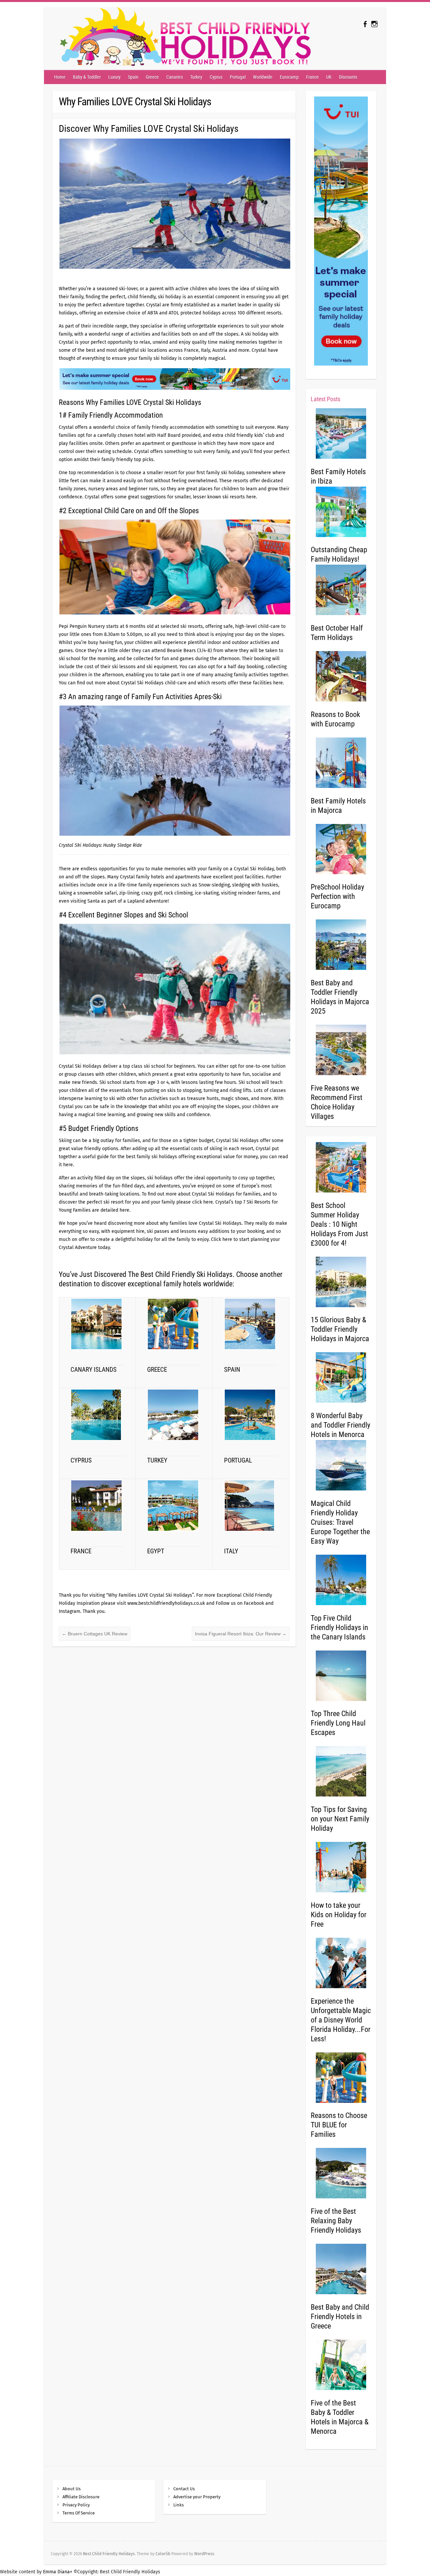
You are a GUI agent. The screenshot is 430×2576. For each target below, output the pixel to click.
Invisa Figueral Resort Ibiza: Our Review (241, 1634)
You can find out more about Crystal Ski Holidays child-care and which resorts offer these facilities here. (171, 683)
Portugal (238, 77)
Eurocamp (289, 77)
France (312, 77)
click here (203, 1202)
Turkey (196, 77)
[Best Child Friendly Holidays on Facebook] (365, 24)
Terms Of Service (79, 2513)
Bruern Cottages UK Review (95, 1634)
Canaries (175, 77)
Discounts (348, 77)
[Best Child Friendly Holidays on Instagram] (374, 24)
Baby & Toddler (87, 77)
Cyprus (216, 77)
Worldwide (263, 77)
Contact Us (184, 2489)
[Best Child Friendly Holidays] (182, 39)
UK (329, 77)
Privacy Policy (76, 2505)
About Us (72, 2489)
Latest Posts (326, 399)
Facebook (254, 1603)
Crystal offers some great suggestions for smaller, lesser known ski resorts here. (170, 497)
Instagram (70, 1611)
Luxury (114, 77)
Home (60, 77)
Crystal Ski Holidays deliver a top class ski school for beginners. (128, 1066)
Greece (152, 77)
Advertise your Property (197, 2497)
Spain (133, 77)
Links (179, 2505)
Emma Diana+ (58, 2572)
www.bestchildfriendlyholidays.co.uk (166, 1603)
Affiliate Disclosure (81, 2497)
